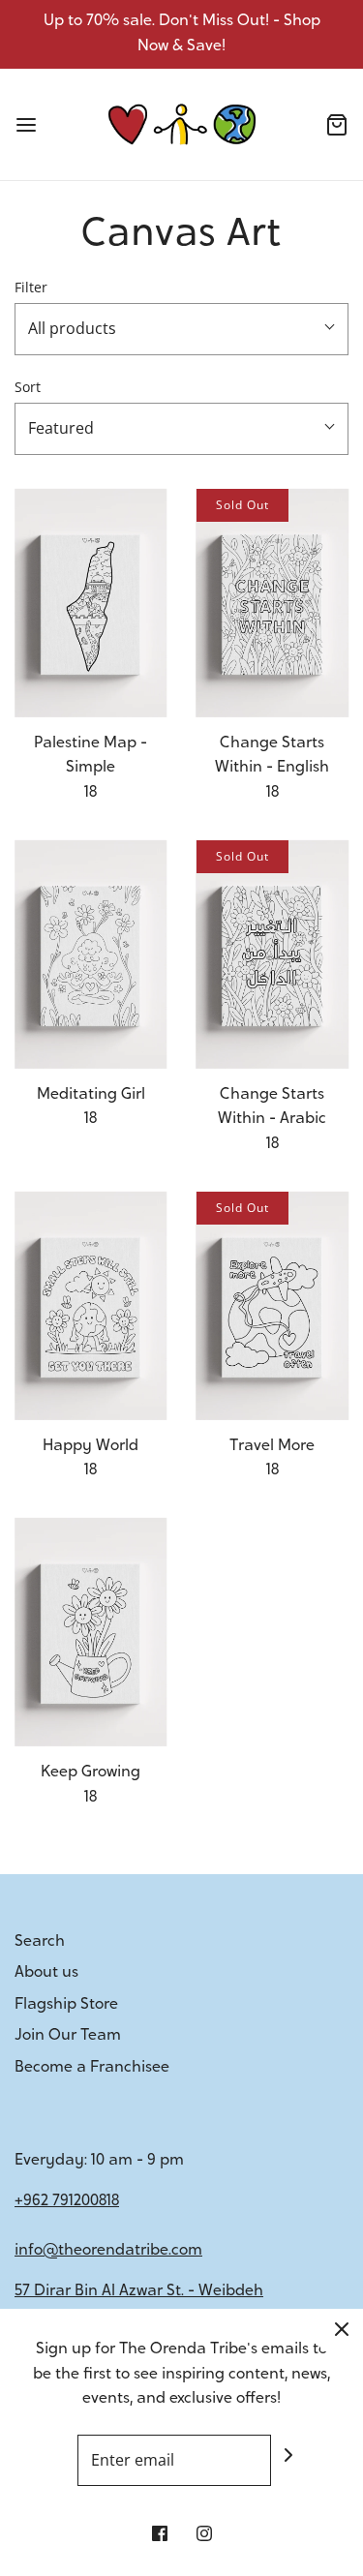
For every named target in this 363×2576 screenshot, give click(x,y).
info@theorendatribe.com (108, 2251)
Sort (28, 387)
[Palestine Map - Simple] (91, 603)
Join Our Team (68, 2036)
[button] (181, 329)
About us (46, 1973)
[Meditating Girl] (91, 955)
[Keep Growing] (91, 1632)
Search (40, 1942)
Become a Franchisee (92, 2068)
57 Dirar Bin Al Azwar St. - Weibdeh (139, 2291)
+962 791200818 (67, 2201)
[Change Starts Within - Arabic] (273, 955)
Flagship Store (66, 2005)
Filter (31, 287)
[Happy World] (91, 1306)
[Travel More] (273, 1306)
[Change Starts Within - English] (273, 603)
